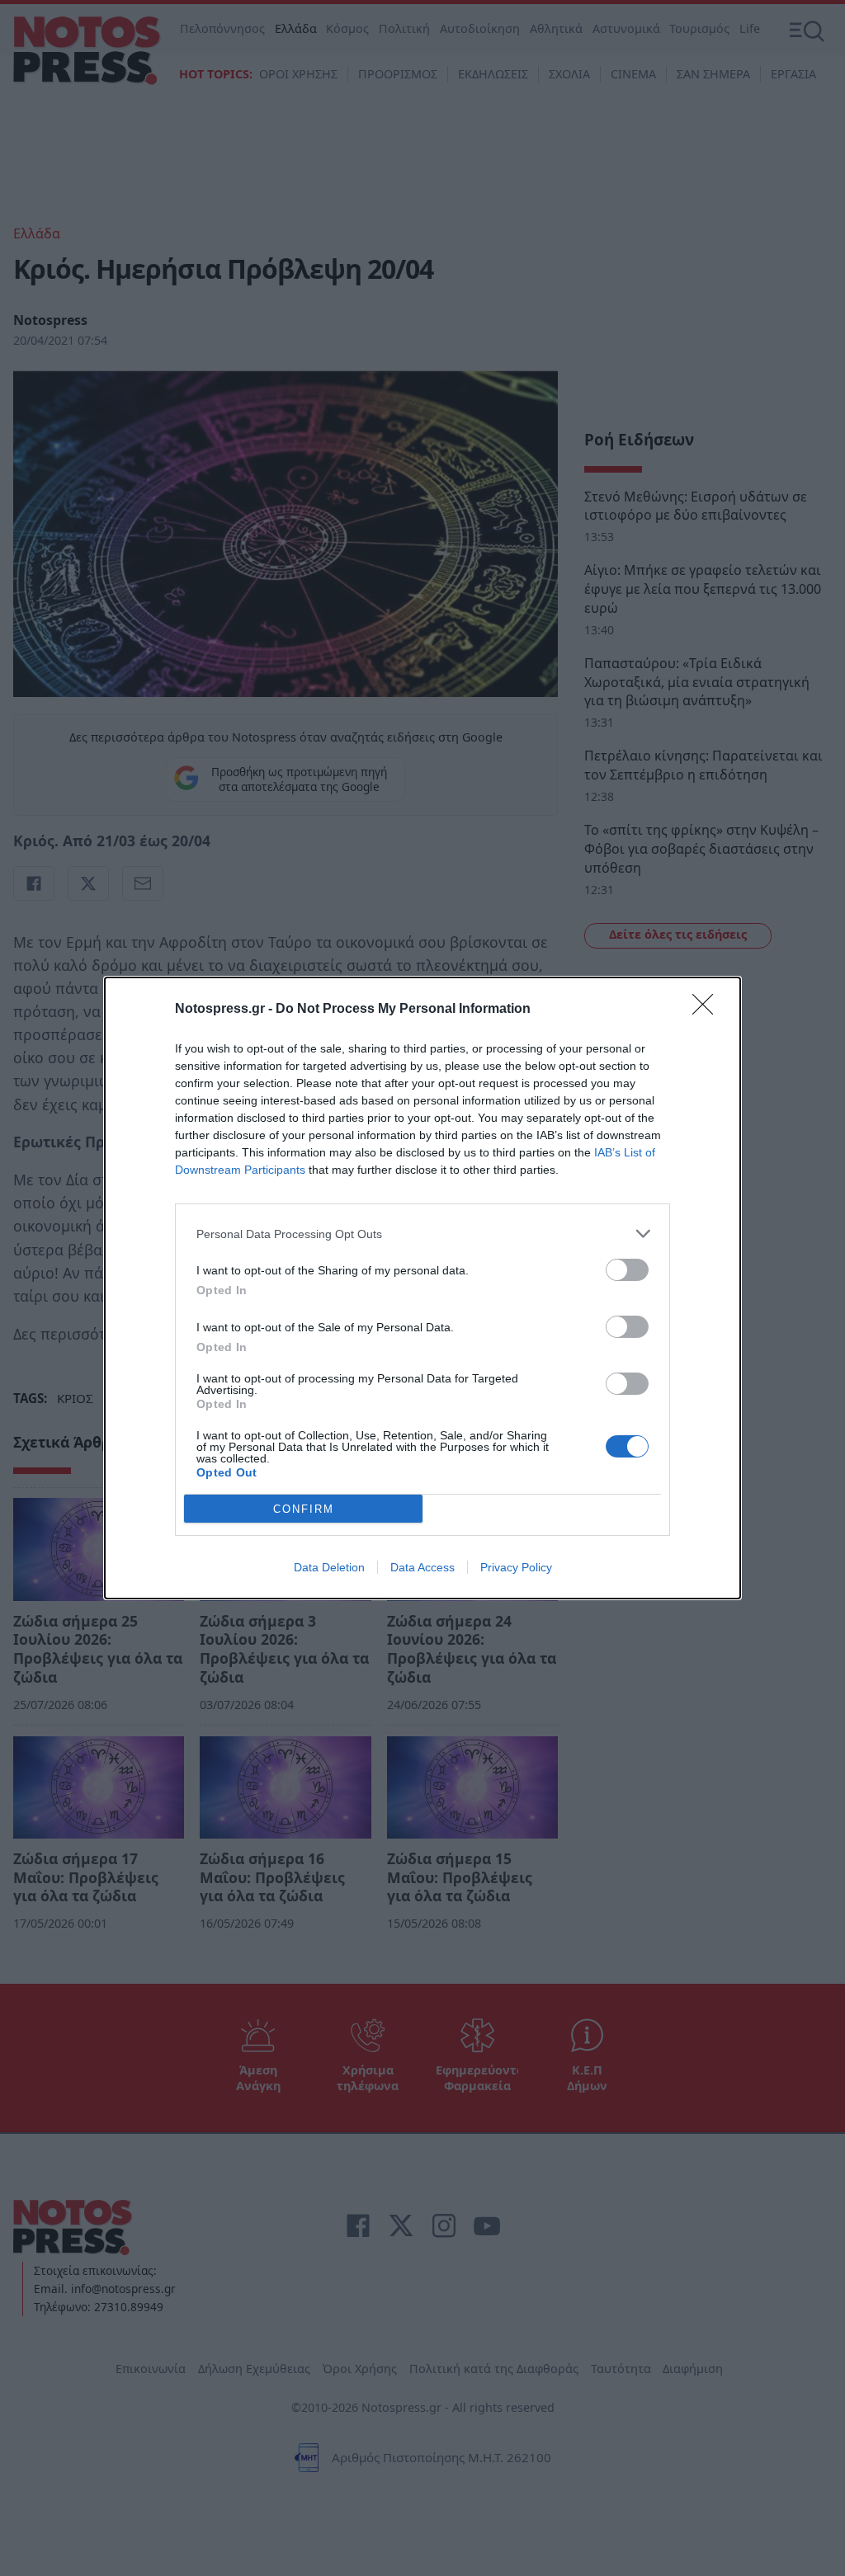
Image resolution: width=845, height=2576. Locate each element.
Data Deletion (329, 1567)
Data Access (422, 1567)
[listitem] (422, 1234)
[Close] (708, 1010)
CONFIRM (304, 1509)
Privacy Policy (516, 1567)
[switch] (627, 1270)
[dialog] (422, 1288)
